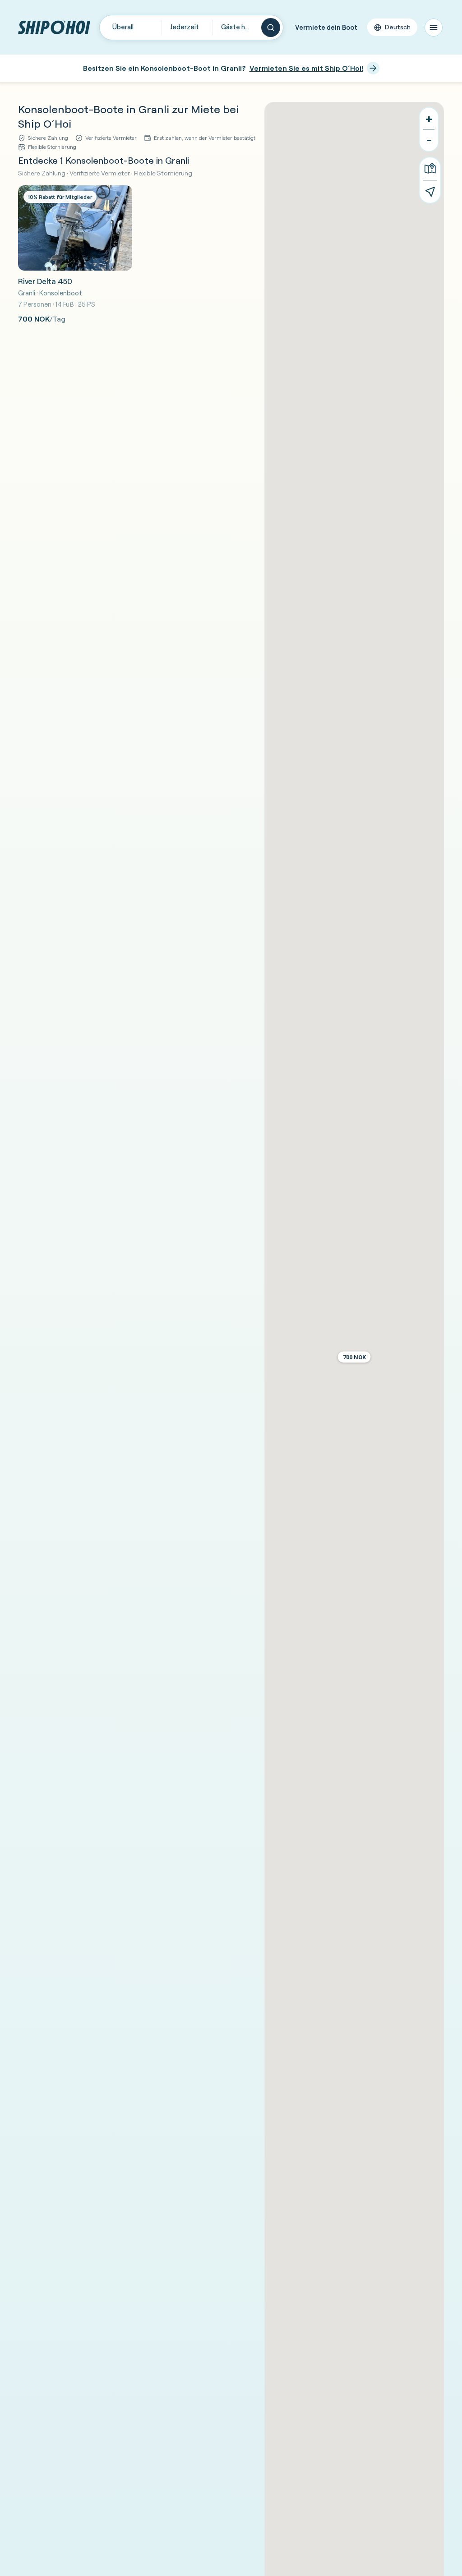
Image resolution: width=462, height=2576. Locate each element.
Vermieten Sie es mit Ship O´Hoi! (306, 68)
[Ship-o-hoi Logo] (54, 27)
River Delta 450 (45, 281)
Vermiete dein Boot (326, 27)
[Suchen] (271, 28)
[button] (354, 1357)
